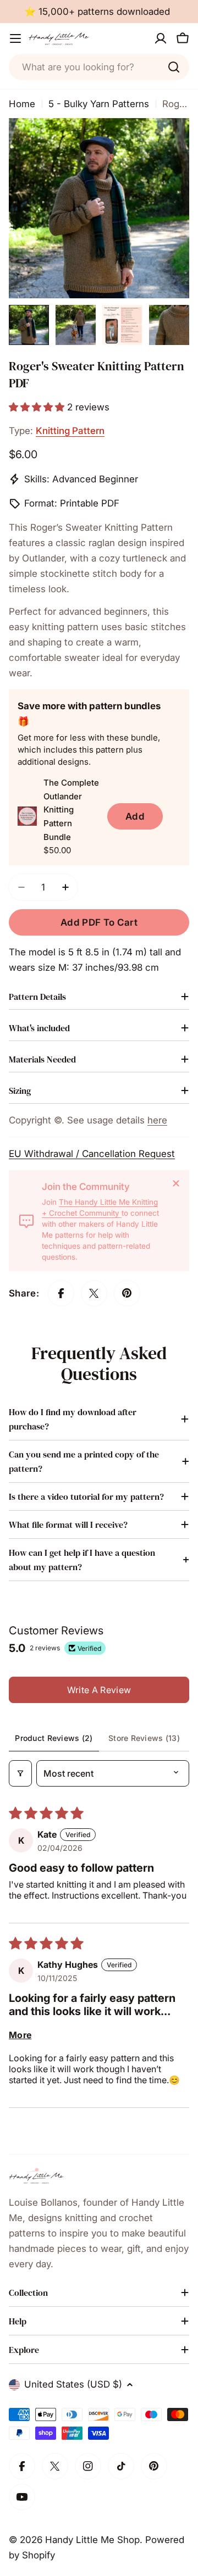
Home (22, 104)
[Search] (174, 67)
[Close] (176, 1183)
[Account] (161, 38)
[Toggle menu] (15, 38)
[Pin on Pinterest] (127, 1293)
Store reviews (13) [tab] (144, 1738)
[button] (38, 407)
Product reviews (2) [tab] (54, 1738)
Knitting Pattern (70, 431)
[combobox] (99, 67)
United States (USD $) (73, 2384)
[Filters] (20, 1773)
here (157, 1120)
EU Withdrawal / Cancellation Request (92, 1154)
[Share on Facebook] (61, 1293)
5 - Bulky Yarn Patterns (99, 104)
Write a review (99, 1690)
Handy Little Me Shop (92, 2540)
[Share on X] (94, 1293)
